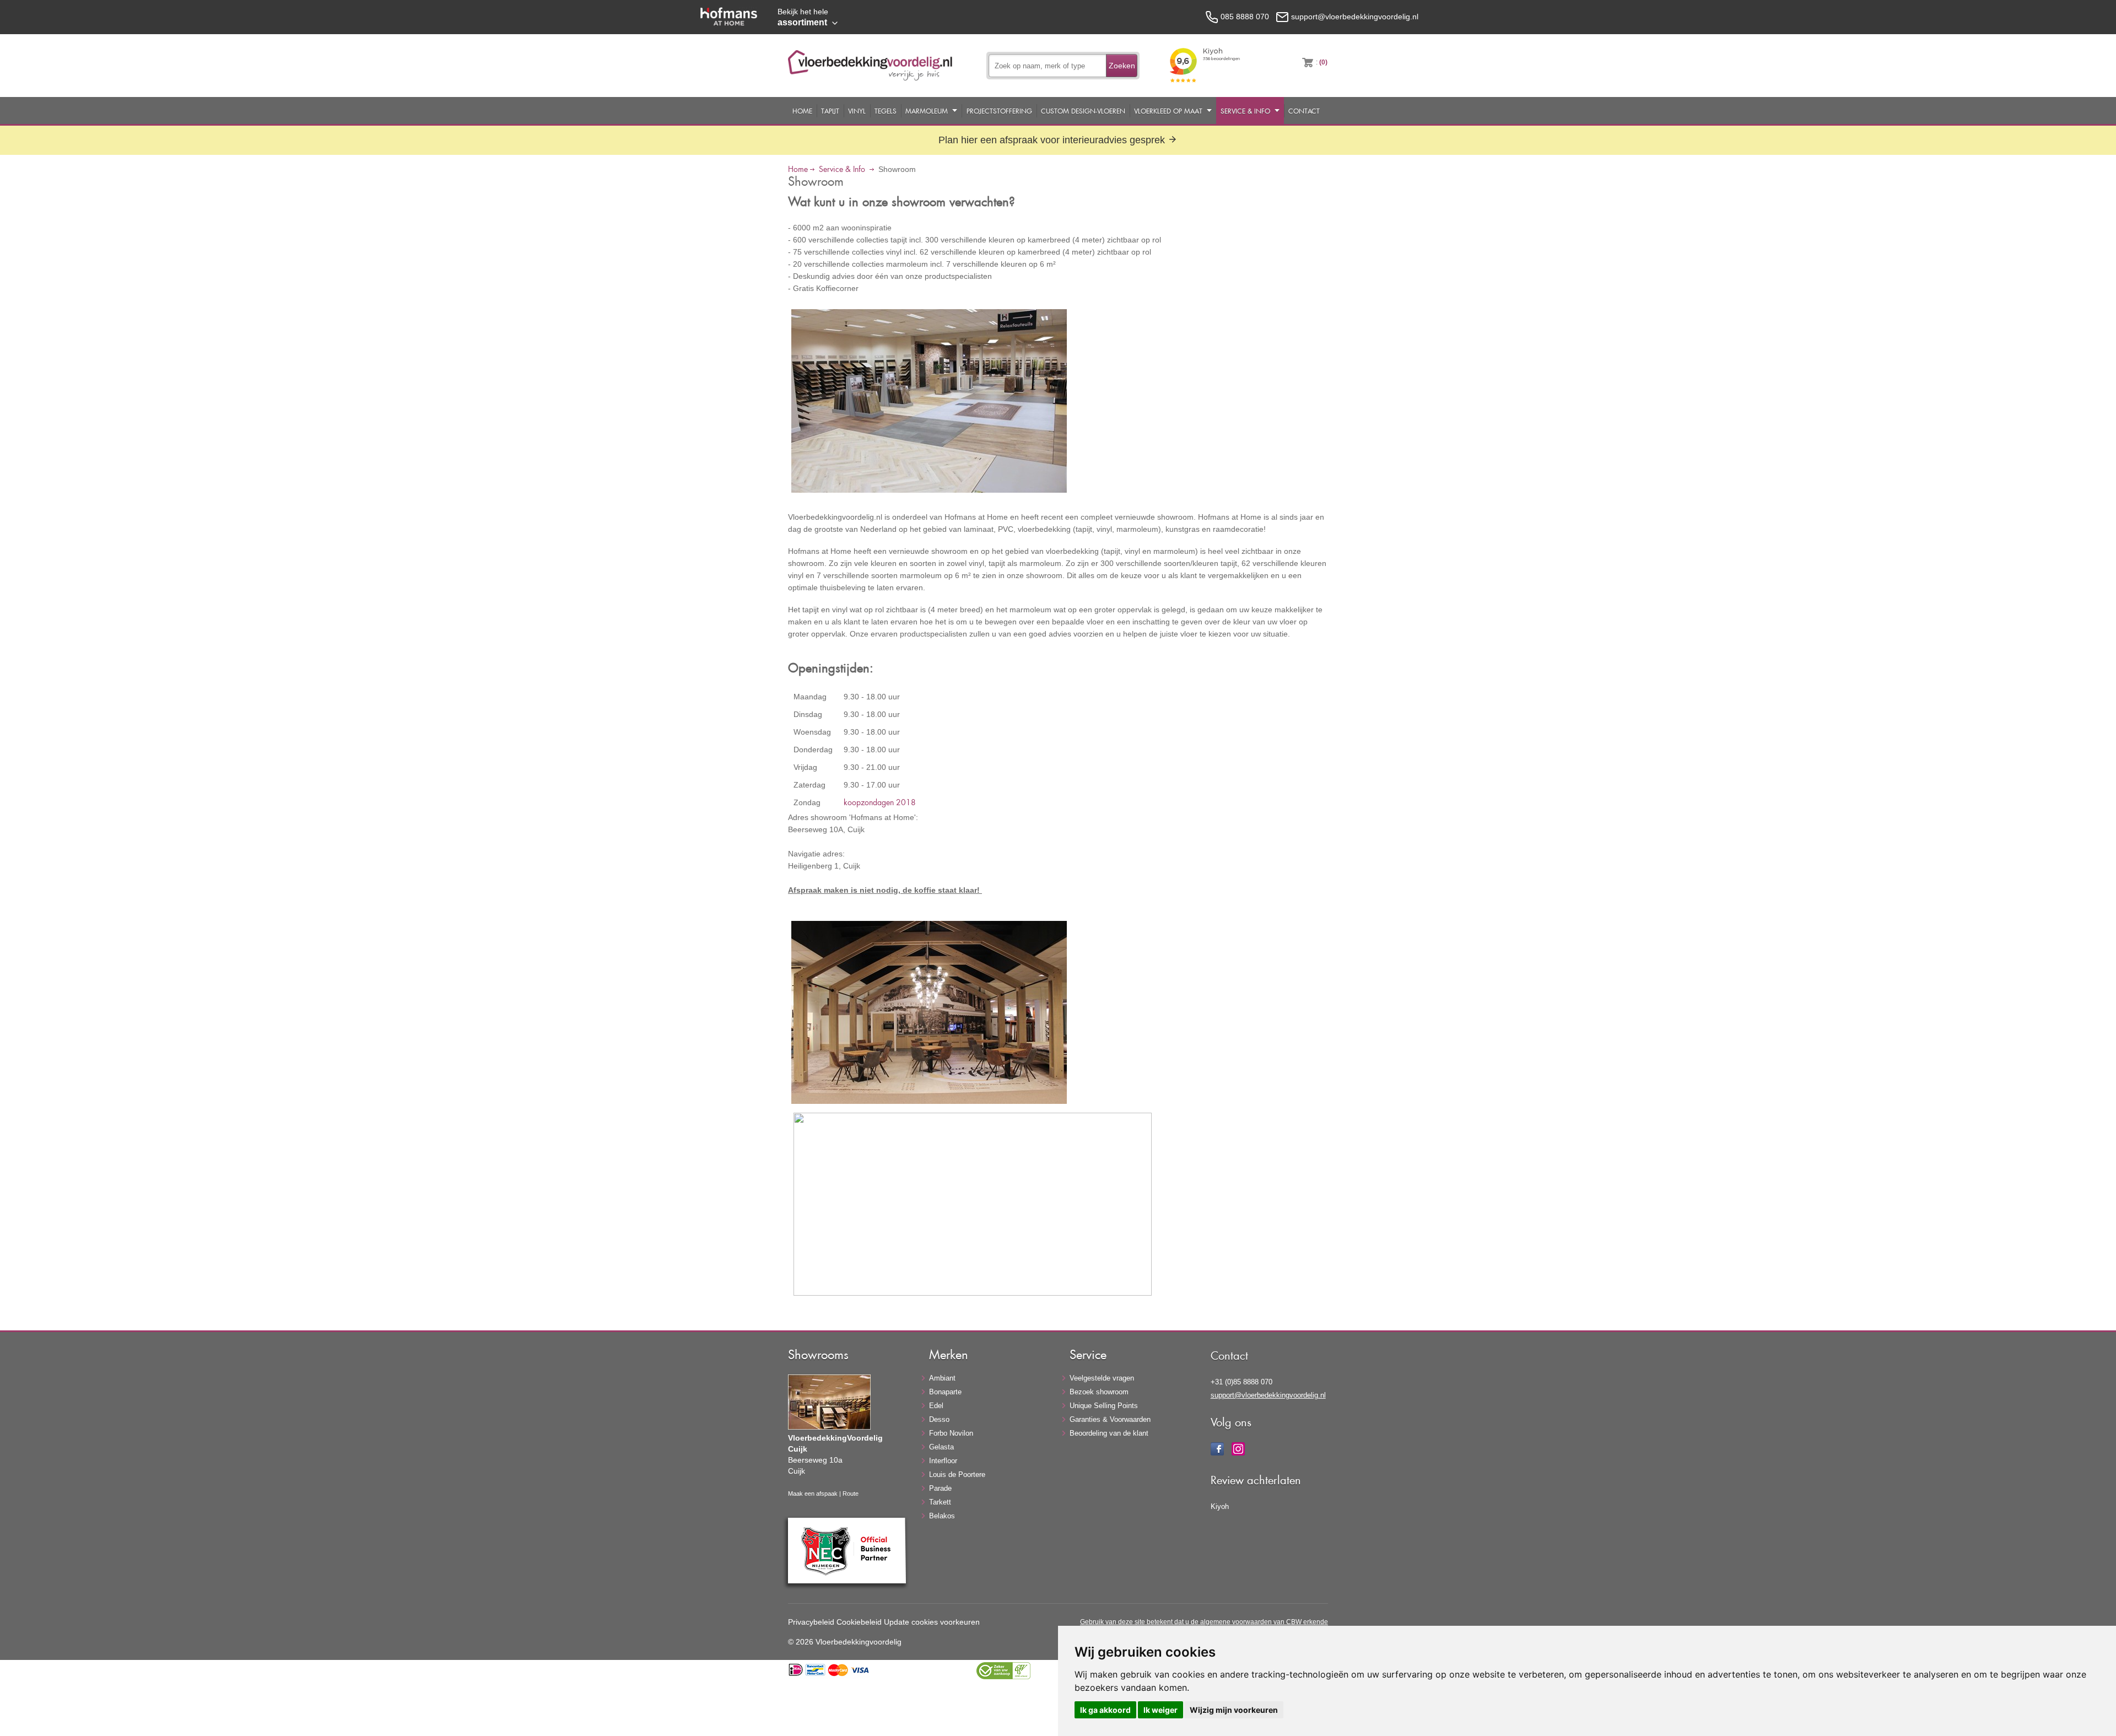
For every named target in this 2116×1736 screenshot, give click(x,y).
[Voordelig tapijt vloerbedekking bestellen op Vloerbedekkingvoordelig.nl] (870, 78)
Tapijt (830, 111)
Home (802, 111)
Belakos (942, 1516)
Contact (1304, 111)
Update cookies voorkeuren (932, 1622)
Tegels (886, 111)
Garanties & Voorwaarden (1110, 1419)
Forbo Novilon (951, 1433)
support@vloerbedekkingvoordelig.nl (1268, 1395)
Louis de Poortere (957, 1474)
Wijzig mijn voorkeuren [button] (1234, 1710)
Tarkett (940, 1502)
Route (851, 1494)
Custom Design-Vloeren (1083, 111)
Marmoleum (927, 111)
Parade (940, 1488)
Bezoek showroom (1099, 1392)
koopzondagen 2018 (880, 802)
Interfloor (943, 1461)
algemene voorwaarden (1236, 1622)
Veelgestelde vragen (1102, 1378)
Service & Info (1245, 111)
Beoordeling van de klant (1109, 1433)
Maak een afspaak (813, 1494)
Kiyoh (1220, 1506)
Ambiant (942, 1378)
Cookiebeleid (859, 1622)
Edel (936, 1406)
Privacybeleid (811, 1622)
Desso (939, 1419)
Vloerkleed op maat (1168, 111)
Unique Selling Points (1104, 1406)
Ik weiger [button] (1160, 1710)
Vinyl (857, 111)
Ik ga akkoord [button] (1105, 1710)
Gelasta (941, 1447)
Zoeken (1122, 66)
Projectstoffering (999, 111)
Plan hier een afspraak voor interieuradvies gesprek (1053, 140)
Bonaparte (945, 1392)
